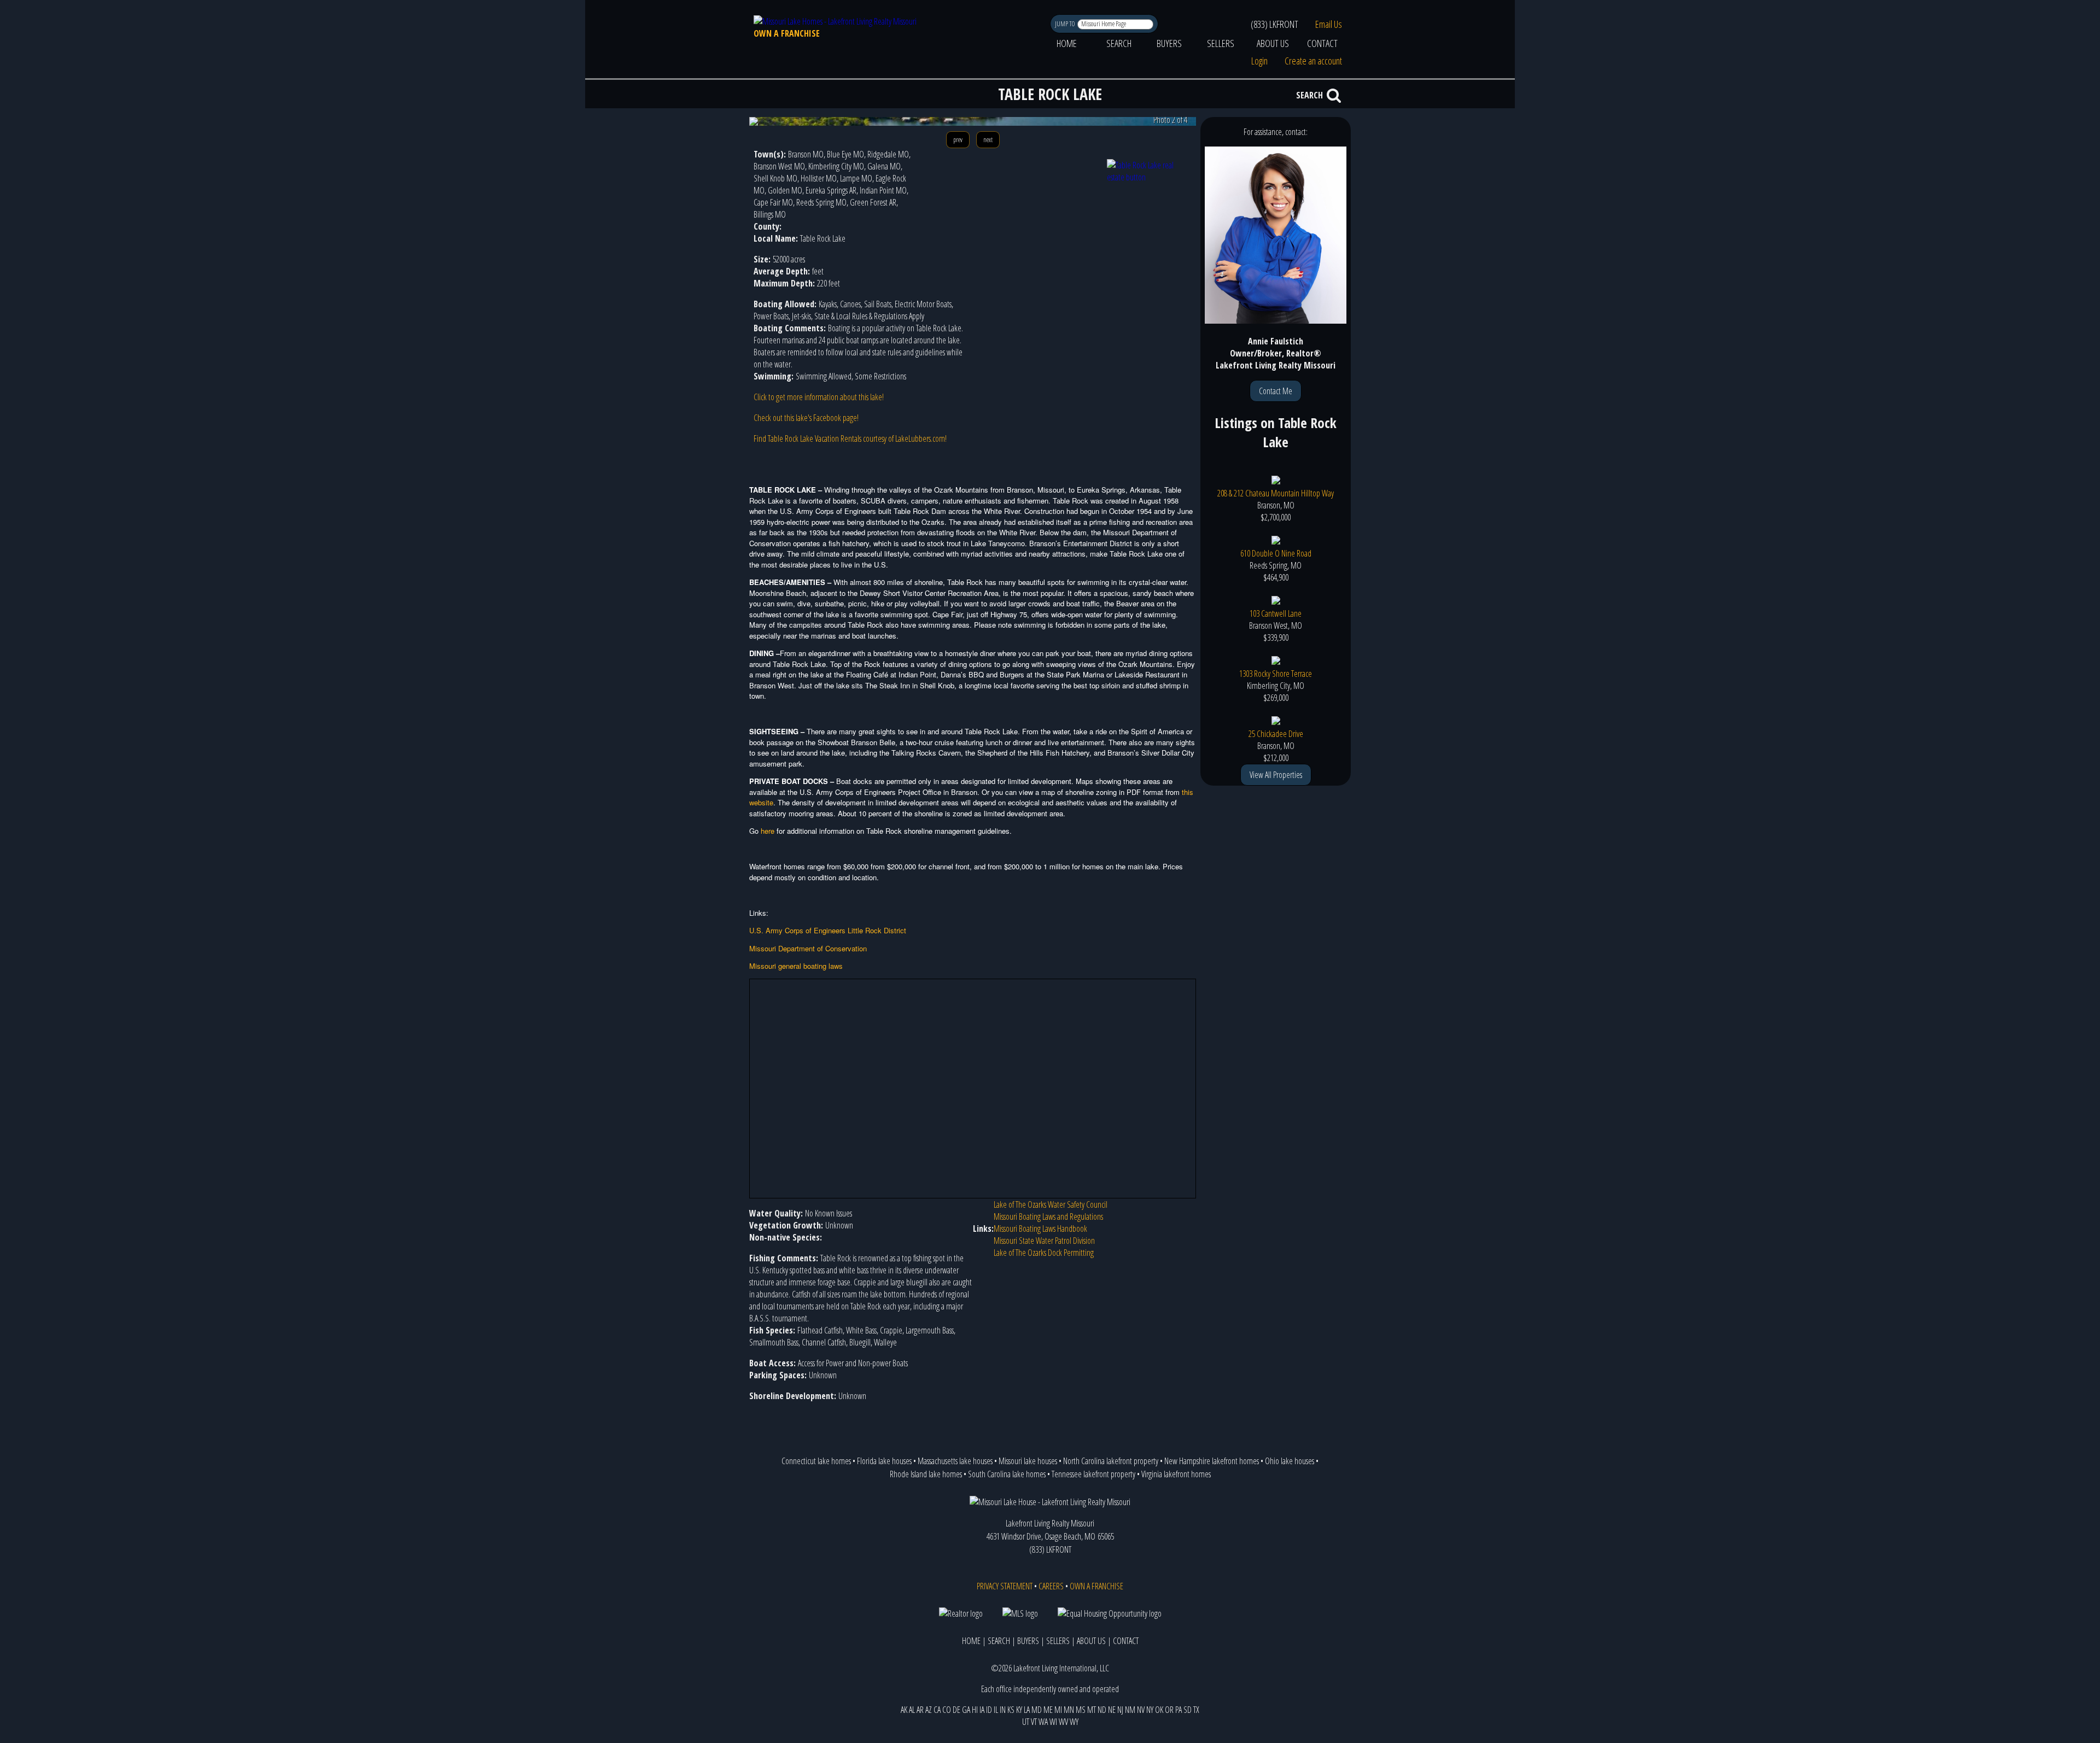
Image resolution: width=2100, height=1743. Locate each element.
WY (1074, 1722)
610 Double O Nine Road (1276, 553)
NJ (1120, 1710)
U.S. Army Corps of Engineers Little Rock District (828, 930)
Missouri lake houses (1028, 1461)
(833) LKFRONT (1274, 24)
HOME (1067, 43)
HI (975, 1710)
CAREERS (1051, 1586)
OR (1169, 1710)
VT (1034, 1722)
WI (1053, 1722)
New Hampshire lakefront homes (1212, 1461)
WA (1043, 1722)
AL (912, 1710)
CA (937, 1710)
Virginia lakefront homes (1176, 1474)
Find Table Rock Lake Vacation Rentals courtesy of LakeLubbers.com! (850, 438)
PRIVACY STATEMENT (1005, 1586)
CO (947, 1710)
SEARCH (1119, 43)
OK (1159, 1710)
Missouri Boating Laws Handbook (1040, 1229)
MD (1037, 1710)
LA (1027, 1710)
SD (1188, 1710)
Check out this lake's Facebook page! (806, 418)
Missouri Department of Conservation (808, 948)
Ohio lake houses (1290, 1461)
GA (966, 1710)
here (768, 831)
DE (956, 1710)
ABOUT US (1273, 43)
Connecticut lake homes (816, 1461)
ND (1102, 1710)
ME (1048, 1710)
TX (1196, 1710)
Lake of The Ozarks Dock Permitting (1044, 1253)
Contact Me (1276, 391)
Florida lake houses (884, 1461)
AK (904, 1710)
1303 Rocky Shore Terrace (1276, 674)
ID (989, 1710)
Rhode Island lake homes (926, 1474)
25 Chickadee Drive (1276, 734)
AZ (929, 1710)
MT (1092, 1710)
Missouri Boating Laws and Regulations (1048, 1216)
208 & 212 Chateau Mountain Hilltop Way (1276, 493)
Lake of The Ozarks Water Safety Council (1051, 1204)
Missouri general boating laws (796, 966)
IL (996, 1710)
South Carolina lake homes (1007, 1474)
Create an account (1313, 61)
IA (982, 1710)
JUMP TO (1066, 24)
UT (1026, 1722)
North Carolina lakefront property (1111, 1461)
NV (1141, 1710)
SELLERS (1221, 43)
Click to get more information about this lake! (819, 397)
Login (1259, 61)
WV (1063, 1722)
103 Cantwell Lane (1276, 613)
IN (1003, 1710)
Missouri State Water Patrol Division (1044, 1241)
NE (1112, 1710)
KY (1019, 1710)
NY (1150, 1710)
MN (1069, 1710)
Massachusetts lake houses (955, 1461)
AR (920, 1710)
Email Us (1329, 24)
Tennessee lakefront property (1093, 1474)
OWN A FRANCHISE (787, 33)
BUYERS (1169, 43)
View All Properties (1276, 775)
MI (1058, 1710)
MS (1081, 1710)
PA (1179, 1710)
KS (1011, 1710)
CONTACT (1322, 43)
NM (1130, 1710)
